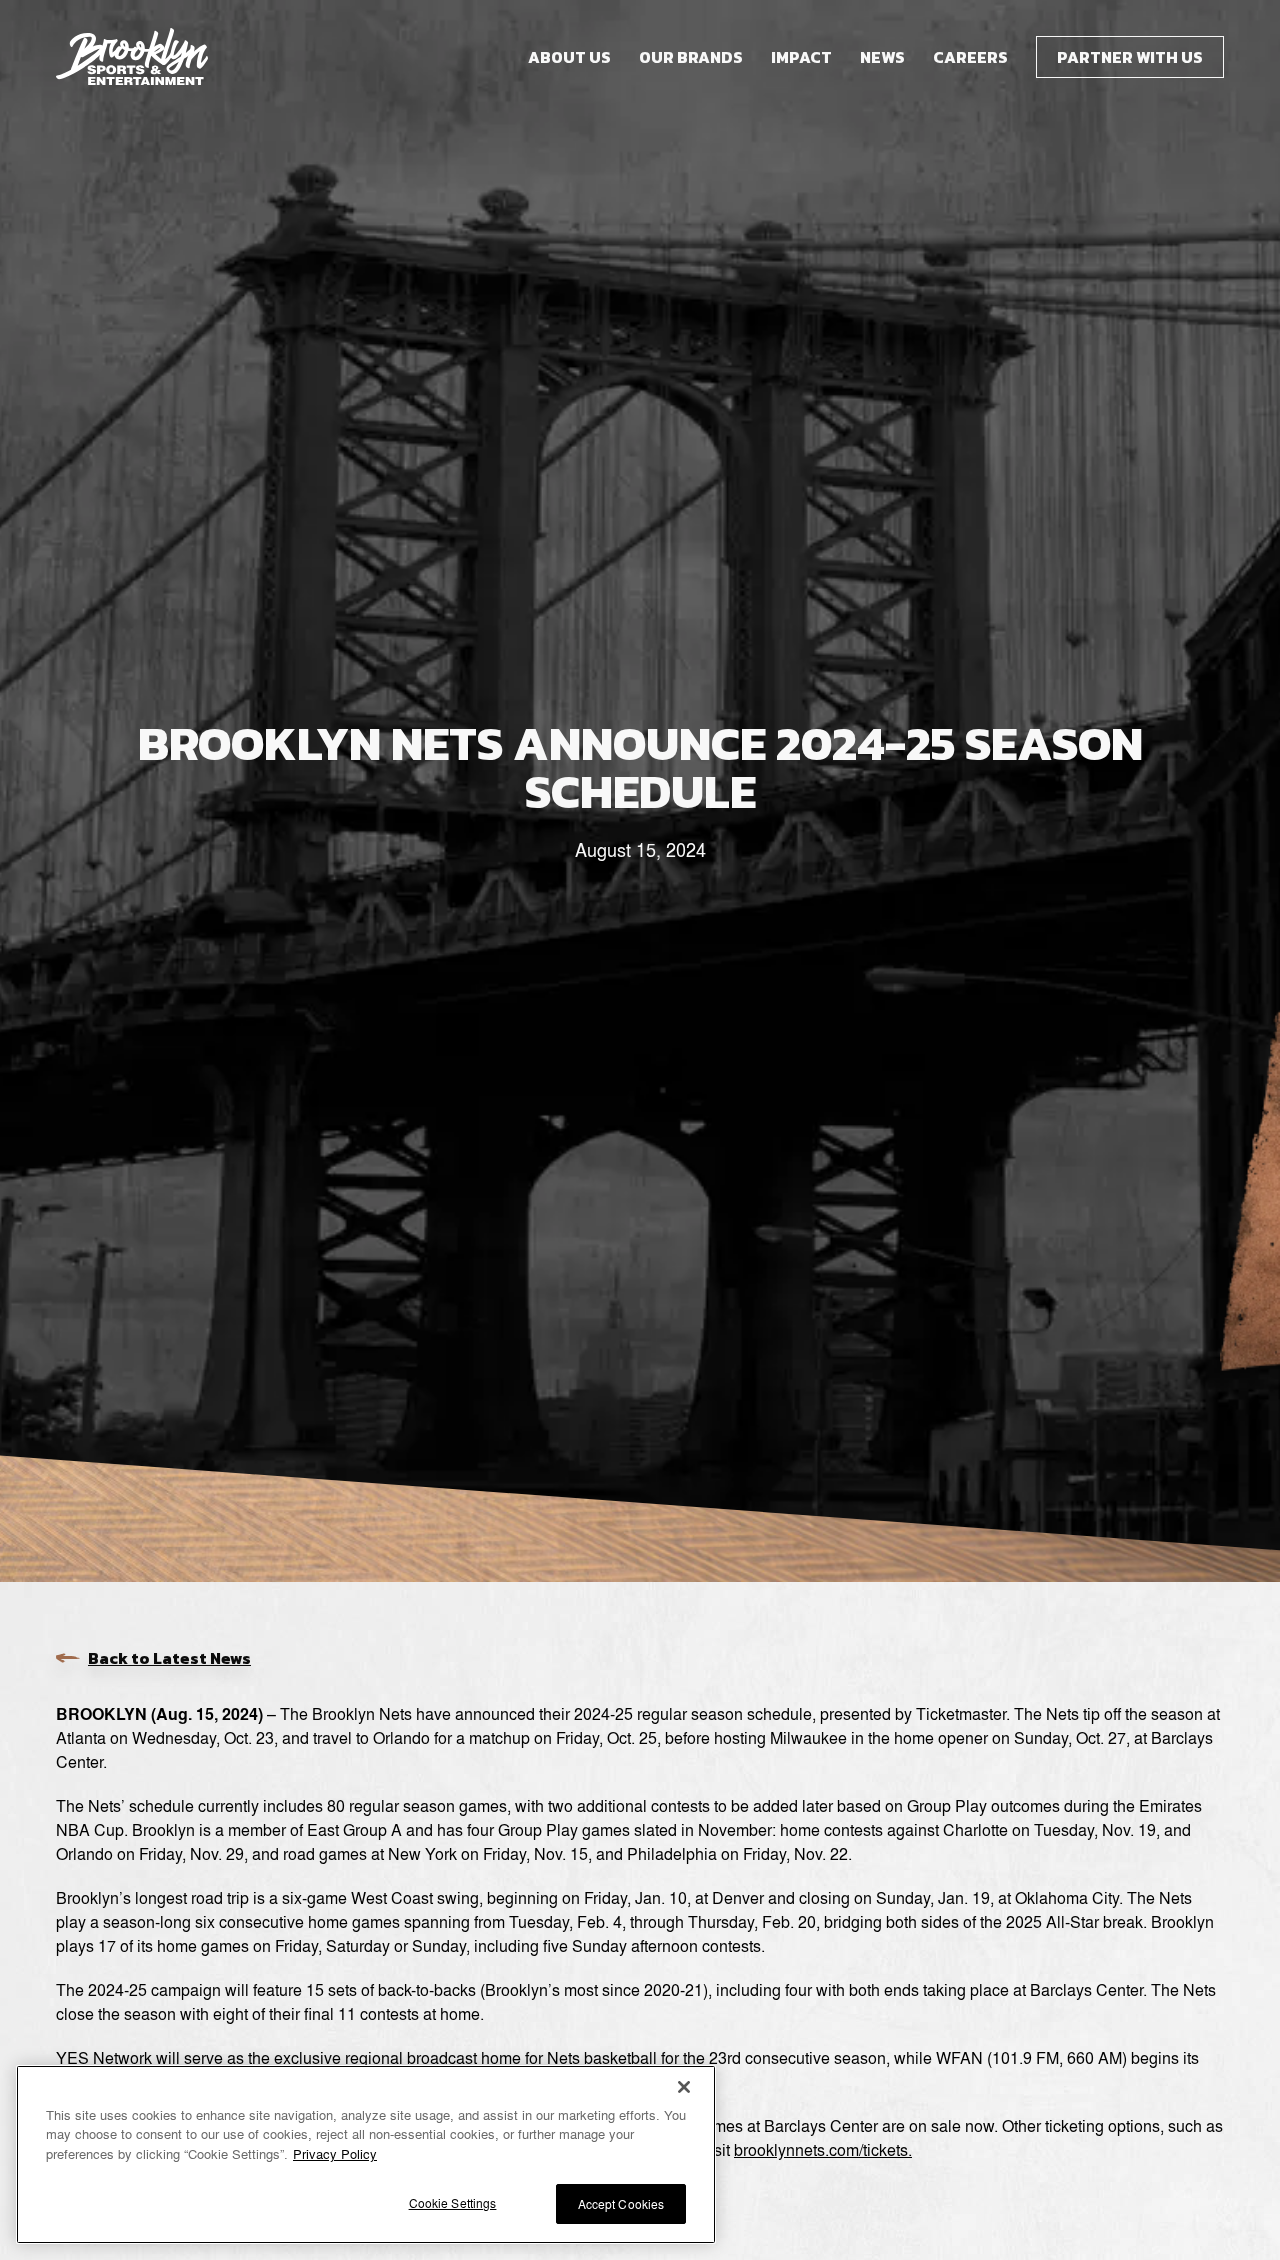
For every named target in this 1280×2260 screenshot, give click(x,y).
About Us (569, 57)
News (882, 57)
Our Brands (691, 57)
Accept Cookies (621, 2204)
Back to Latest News (169, 1658)
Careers (970, 57)
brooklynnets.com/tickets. (823, 2149)
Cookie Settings (453, 2203)
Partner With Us (1130, 57)
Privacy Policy (335, 2153)
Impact (801, 57)
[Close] (684, 2087)
